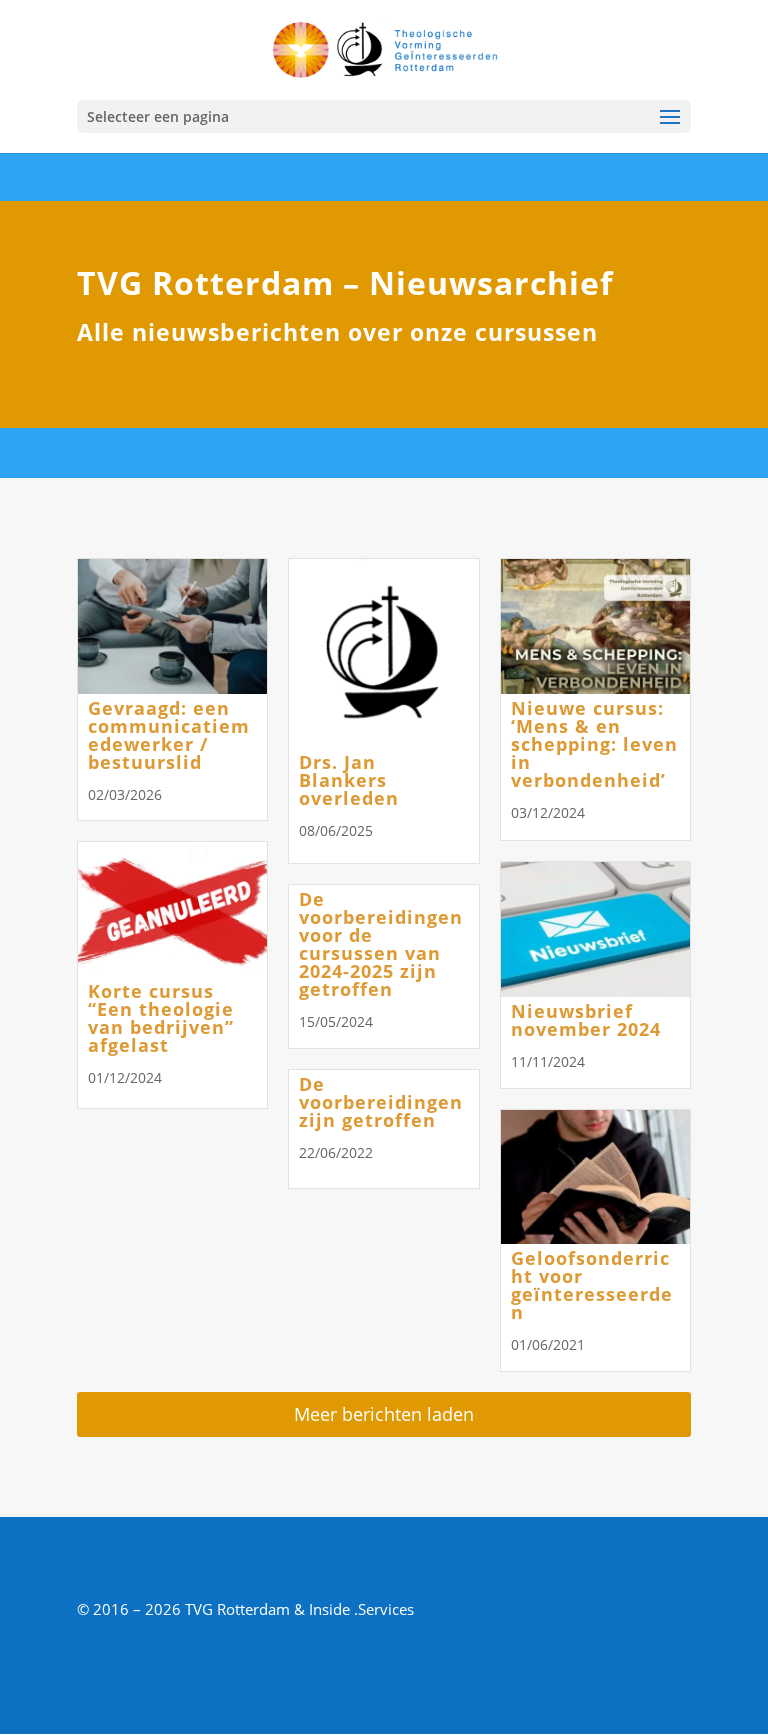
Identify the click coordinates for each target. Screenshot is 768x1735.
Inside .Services (361, 1609)
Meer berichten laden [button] (384, 1414)
